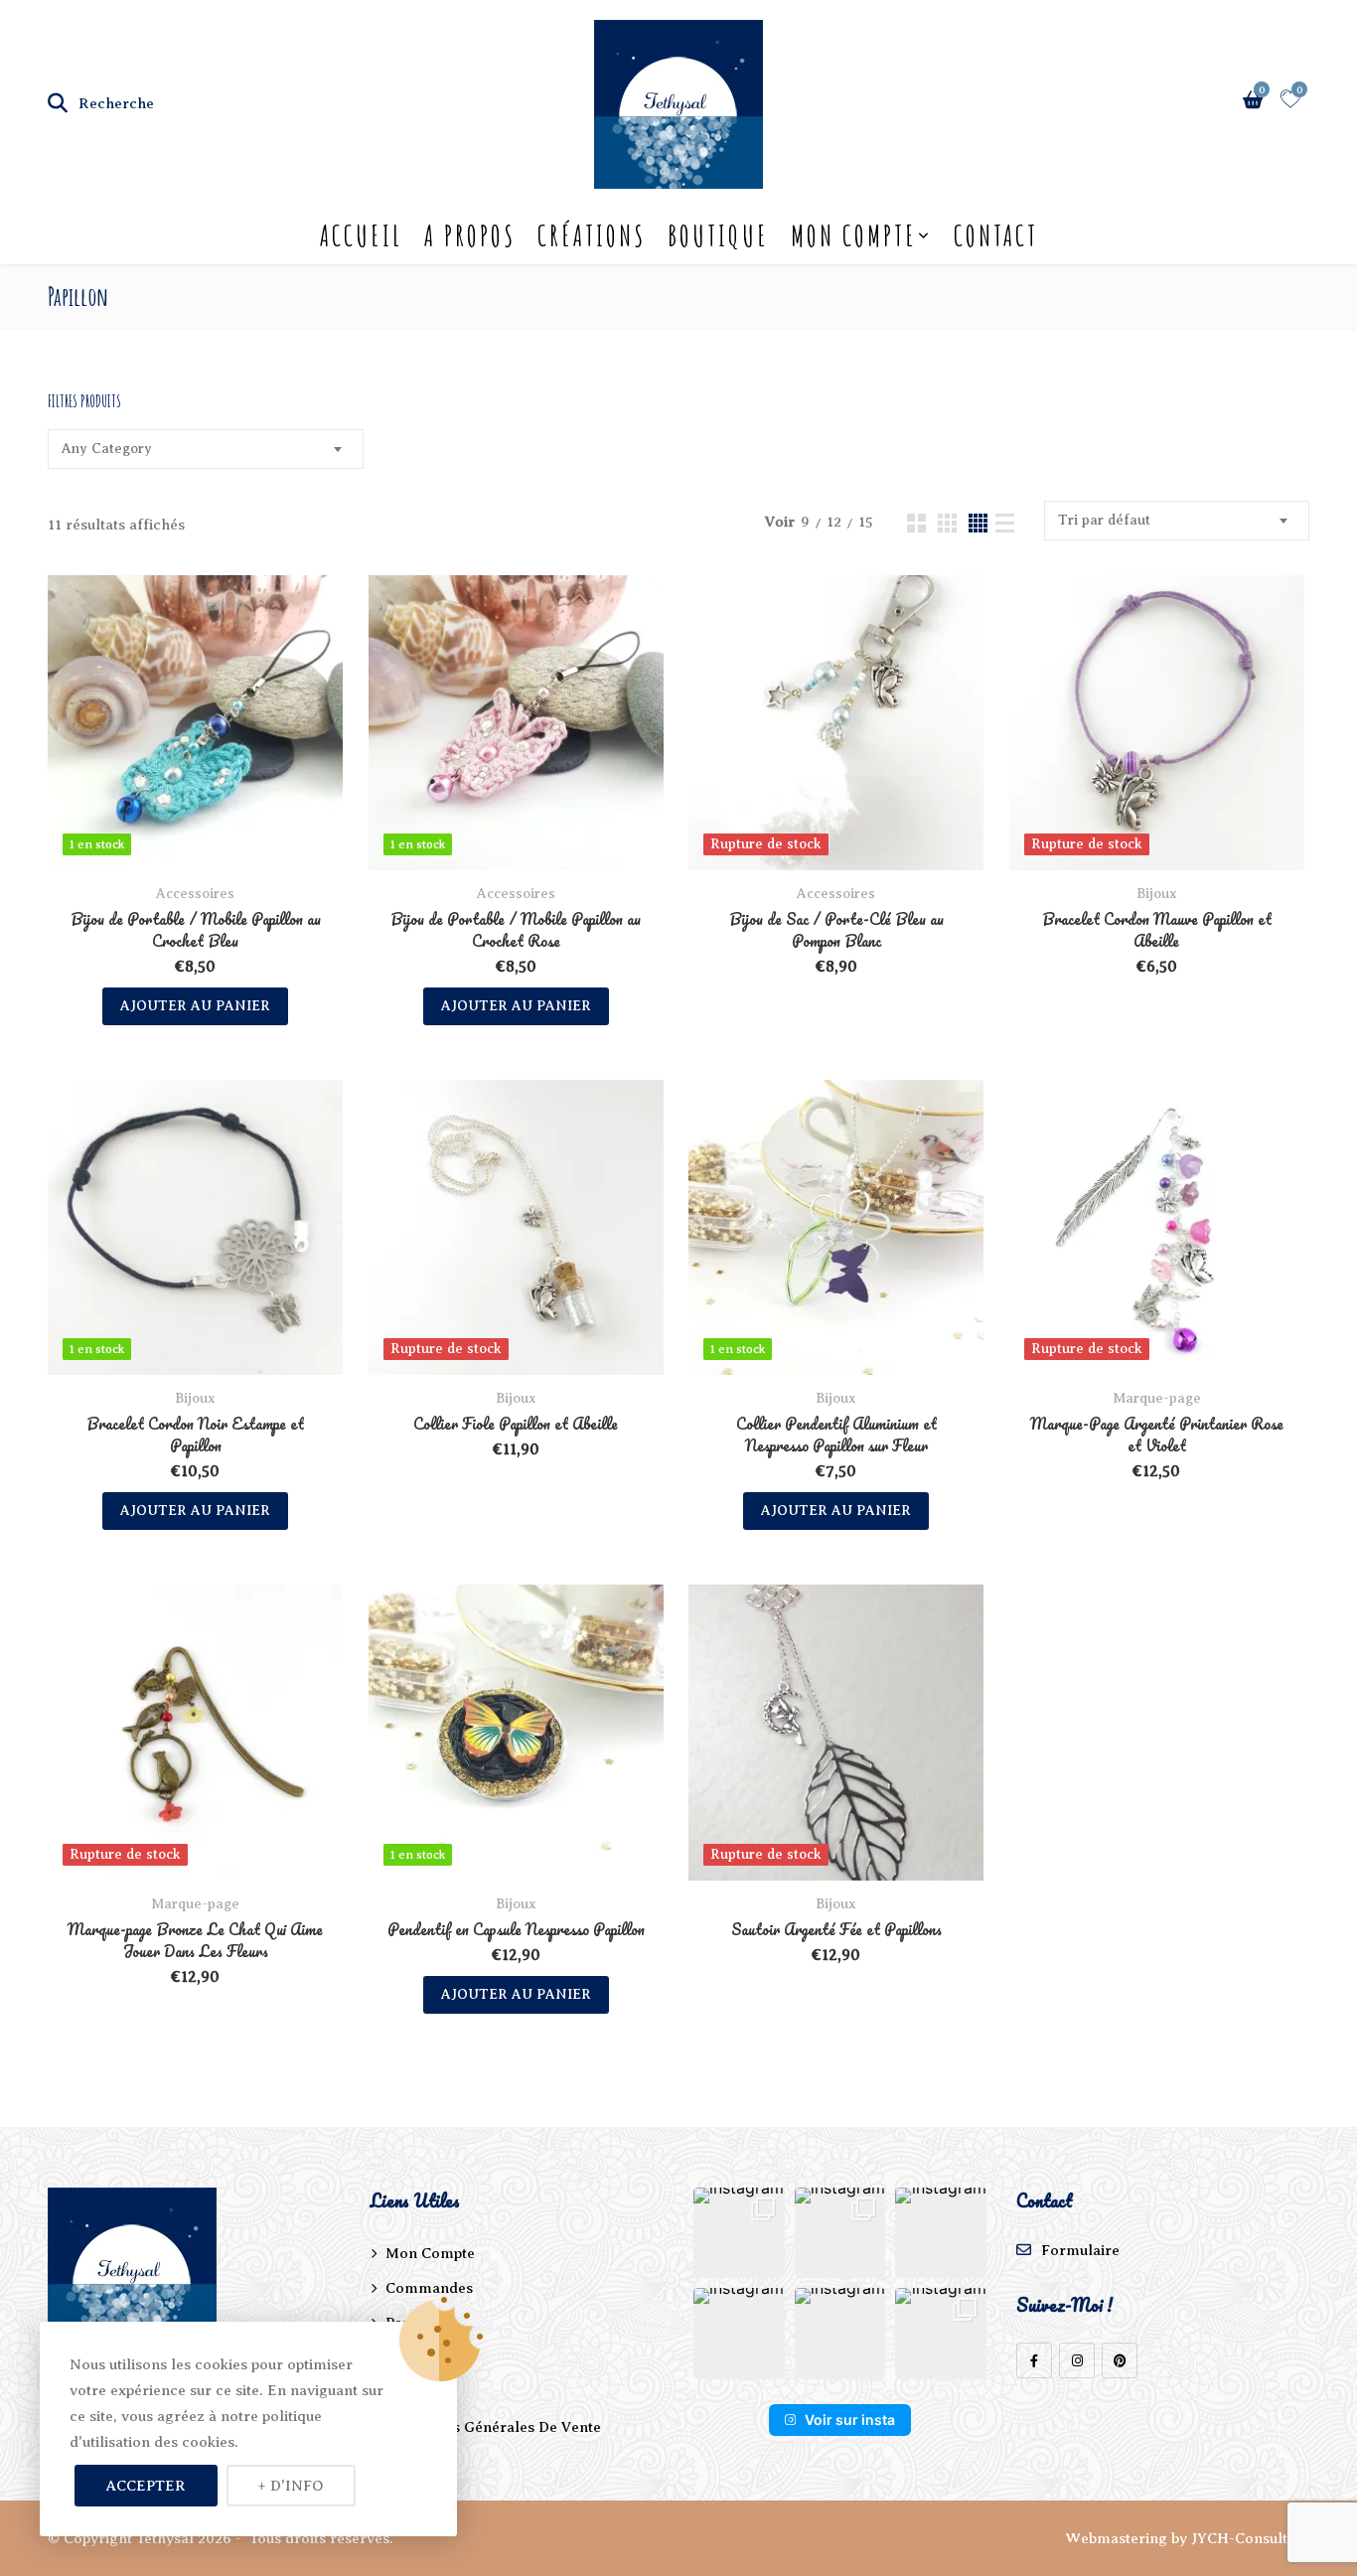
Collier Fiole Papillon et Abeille (516, 1424)
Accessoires (195, 894)
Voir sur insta (850, 2420)
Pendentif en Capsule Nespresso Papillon (516, 1929)
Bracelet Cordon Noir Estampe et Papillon (195, 1435)
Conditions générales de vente (493, 2427)
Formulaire (1080, 2250)
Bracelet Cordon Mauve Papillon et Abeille (1157, 930)
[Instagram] (1077, 2360)
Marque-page (1157, 1398)
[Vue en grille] (916, 523)
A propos (470, 236)
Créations (592, 236)
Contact (996, 236)
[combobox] (206, 449)
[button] (739, 2233)
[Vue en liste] (1005, 523)
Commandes (429, 2288)
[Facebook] (1034, 2360)
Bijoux (1157, 894)
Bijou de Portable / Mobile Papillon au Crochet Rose (516, 930)
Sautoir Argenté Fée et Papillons (836, 1929)
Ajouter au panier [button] (195, 1006)
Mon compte (854, 236)
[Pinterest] (1120, 2360)
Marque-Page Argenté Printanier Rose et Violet (1157, 1435)
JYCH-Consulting (1250, 2538)
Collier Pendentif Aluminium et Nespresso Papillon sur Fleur (836, 1435)
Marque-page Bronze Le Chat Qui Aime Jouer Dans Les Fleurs (195, 1940)
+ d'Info (291, 2486)
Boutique (718, 236)
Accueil (361, 236)
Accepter (146, 2486)
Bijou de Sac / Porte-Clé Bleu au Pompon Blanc (836, 930)
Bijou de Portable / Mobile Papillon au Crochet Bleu (196, 930)
